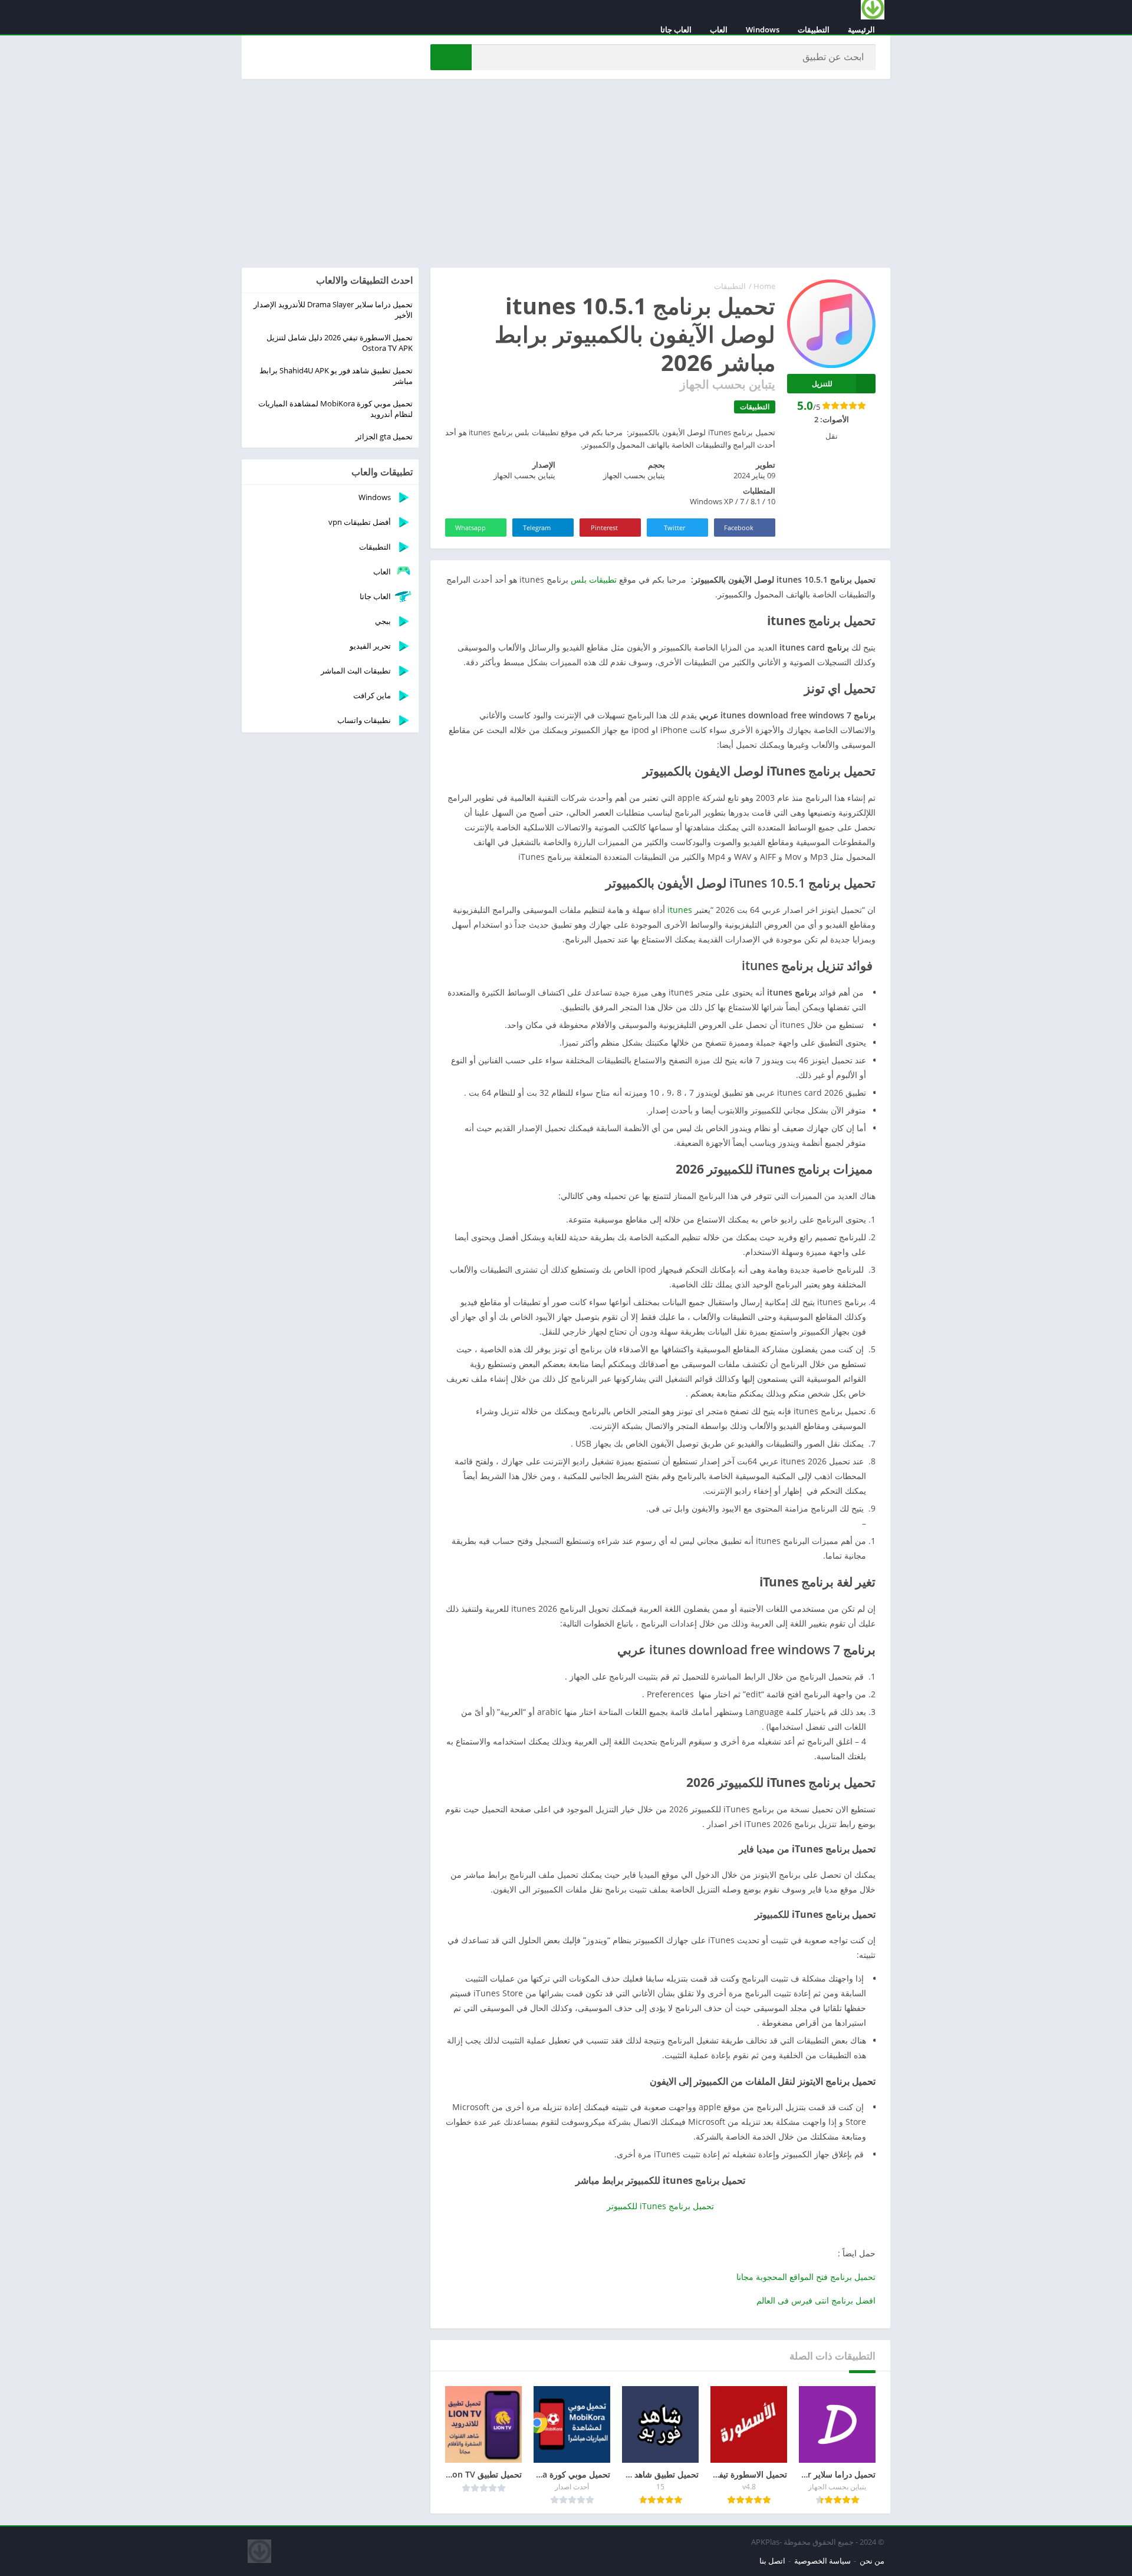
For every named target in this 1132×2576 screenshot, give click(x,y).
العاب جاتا (676, 29)
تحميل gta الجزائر (384, 436)
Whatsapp (470, 528)
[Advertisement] (566, 173)
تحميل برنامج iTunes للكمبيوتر (660, 2206)
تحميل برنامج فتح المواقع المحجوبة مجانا (806, 2277)
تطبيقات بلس (594, 579)
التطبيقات (814, 29)
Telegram (537, 528)
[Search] (451, 57)
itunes (680, 910)
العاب (719, 29)
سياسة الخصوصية (822, 2561)
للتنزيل (822, 384)
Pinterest (604, 528)
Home (764, 286)
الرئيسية (861, 29)
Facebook (739, 528)
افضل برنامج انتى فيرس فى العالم (816, 2300)
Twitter (674, 528)
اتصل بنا (772, 2561)
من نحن (872, 2561)
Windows (763, 29)
